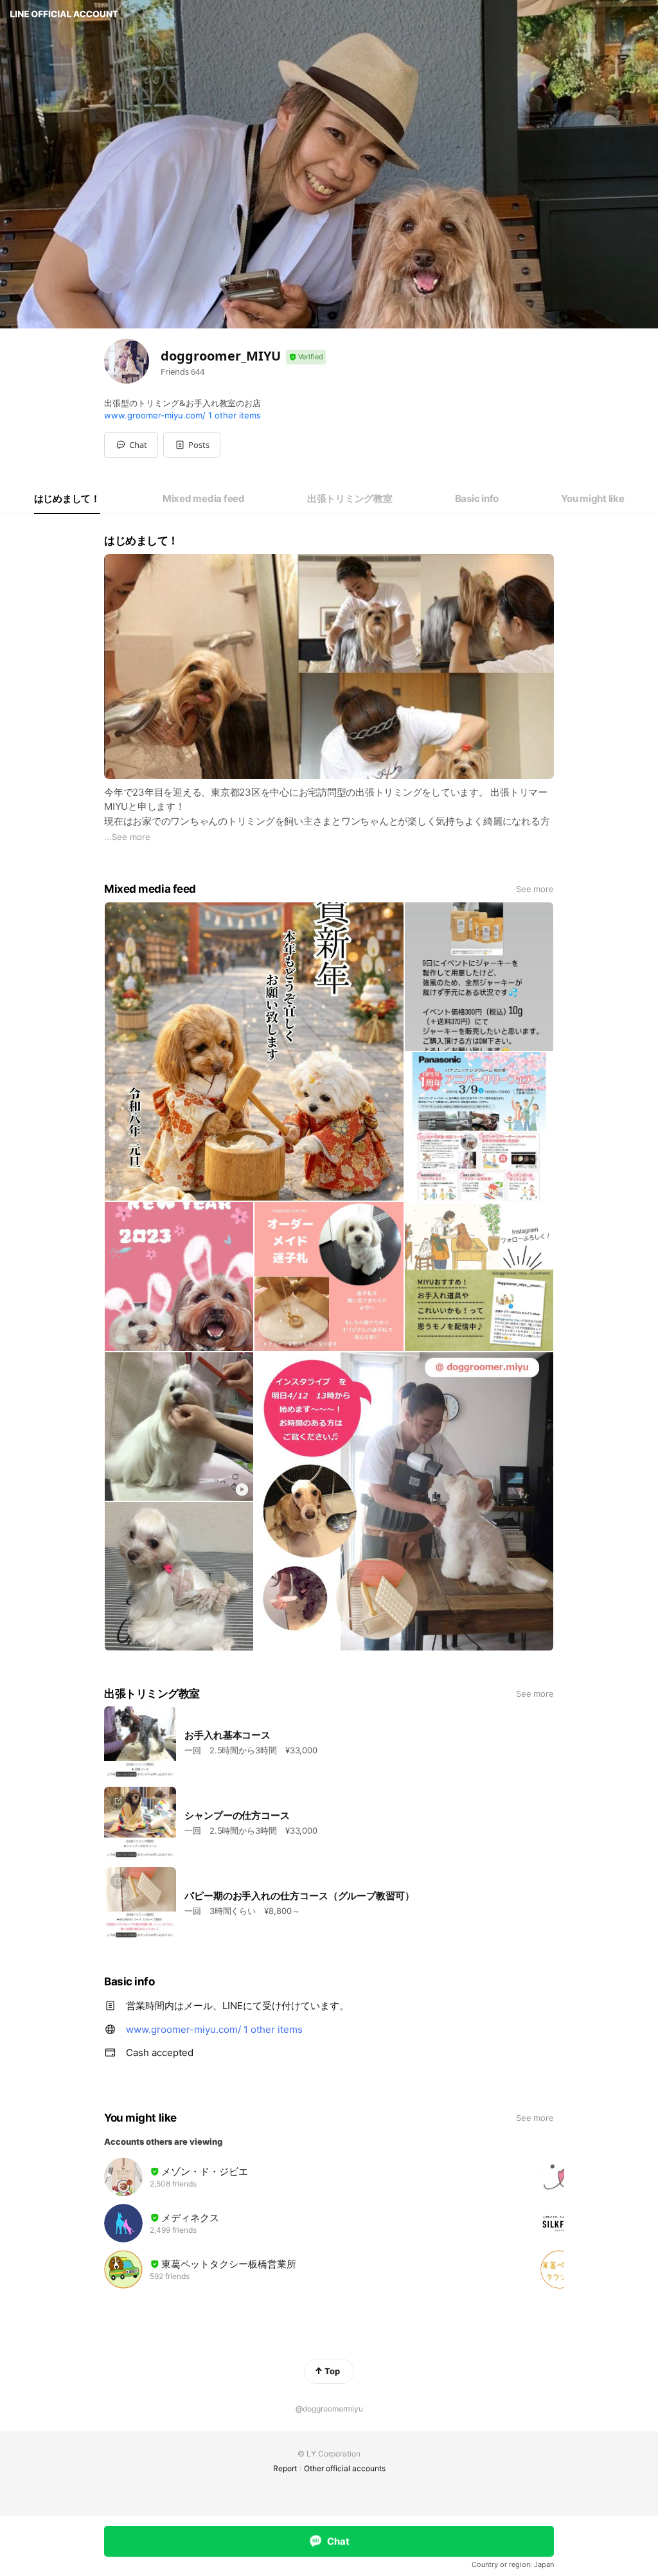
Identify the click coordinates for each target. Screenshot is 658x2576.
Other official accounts (345, 2468)
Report (285, 2468)
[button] (192, 445)
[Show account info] (306, 357)
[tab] (67, 499)
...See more (127, 837)
